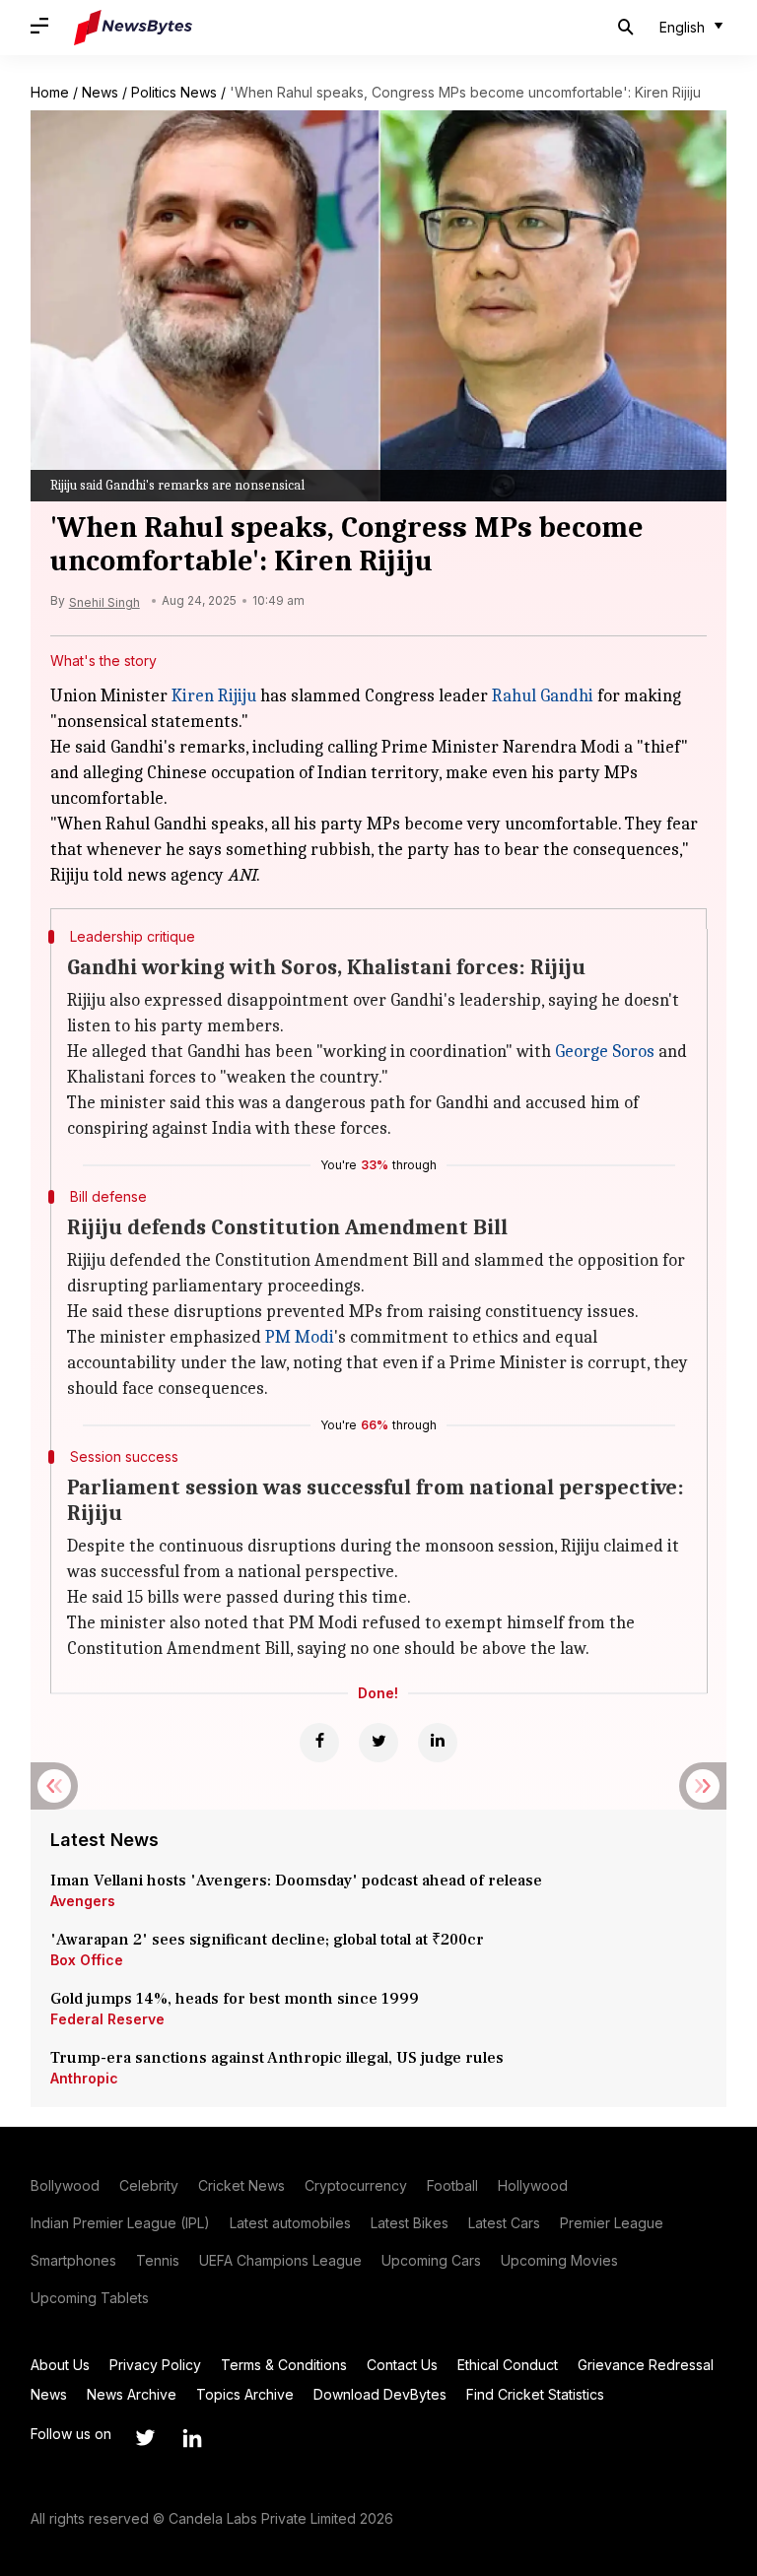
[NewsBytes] (133, 28)
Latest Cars (504, 2223)
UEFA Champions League (280, 2260)
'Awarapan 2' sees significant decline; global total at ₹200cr (267, 1940)
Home (50, 92)
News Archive (132, 2394)
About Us (60, 2365)
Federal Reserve (107, 2019)
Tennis (158, 2260)
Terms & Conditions (284, 2365)
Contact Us (402, 2365)
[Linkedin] (438, 1743)
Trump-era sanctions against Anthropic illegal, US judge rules (277, 2058)
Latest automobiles (290, 2223)
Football (452, 2185)
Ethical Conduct (508, 2365)
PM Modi (300, 1337)
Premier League (612, 2223)
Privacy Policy (155, 2365)
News (100, 92)
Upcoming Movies (559, 2260)
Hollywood (533, 2185)
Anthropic (84, 2078)
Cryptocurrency (356, 2185)
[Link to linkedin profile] (192, 2438)
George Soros (605, 1052)
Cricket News (241, 2185)
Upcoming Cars (431, 2260)
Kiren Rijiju (214, 696)
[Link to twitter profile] (145, 2438)
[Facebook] (319, 1743)
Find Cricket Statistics (535, 2394)
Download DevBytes (380, 2394)
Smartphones (73, 2260)
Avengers (83, 1901)
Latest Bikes (410, 2223)
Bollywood (65, 2185)
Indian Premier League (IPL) (120, 2223)
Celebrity (149, 2185)
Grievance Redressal (646, 2365)
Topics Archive (245, 2394)
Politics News (174, 92)
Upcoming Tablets (90, 2298)
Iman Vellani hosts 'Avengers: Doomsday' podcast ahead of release (296, 1881)
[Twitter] (378, 1743)
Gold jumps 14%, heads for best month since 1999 (235, 1999)
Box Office (87, 1960)
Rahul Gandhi (543, 696)
